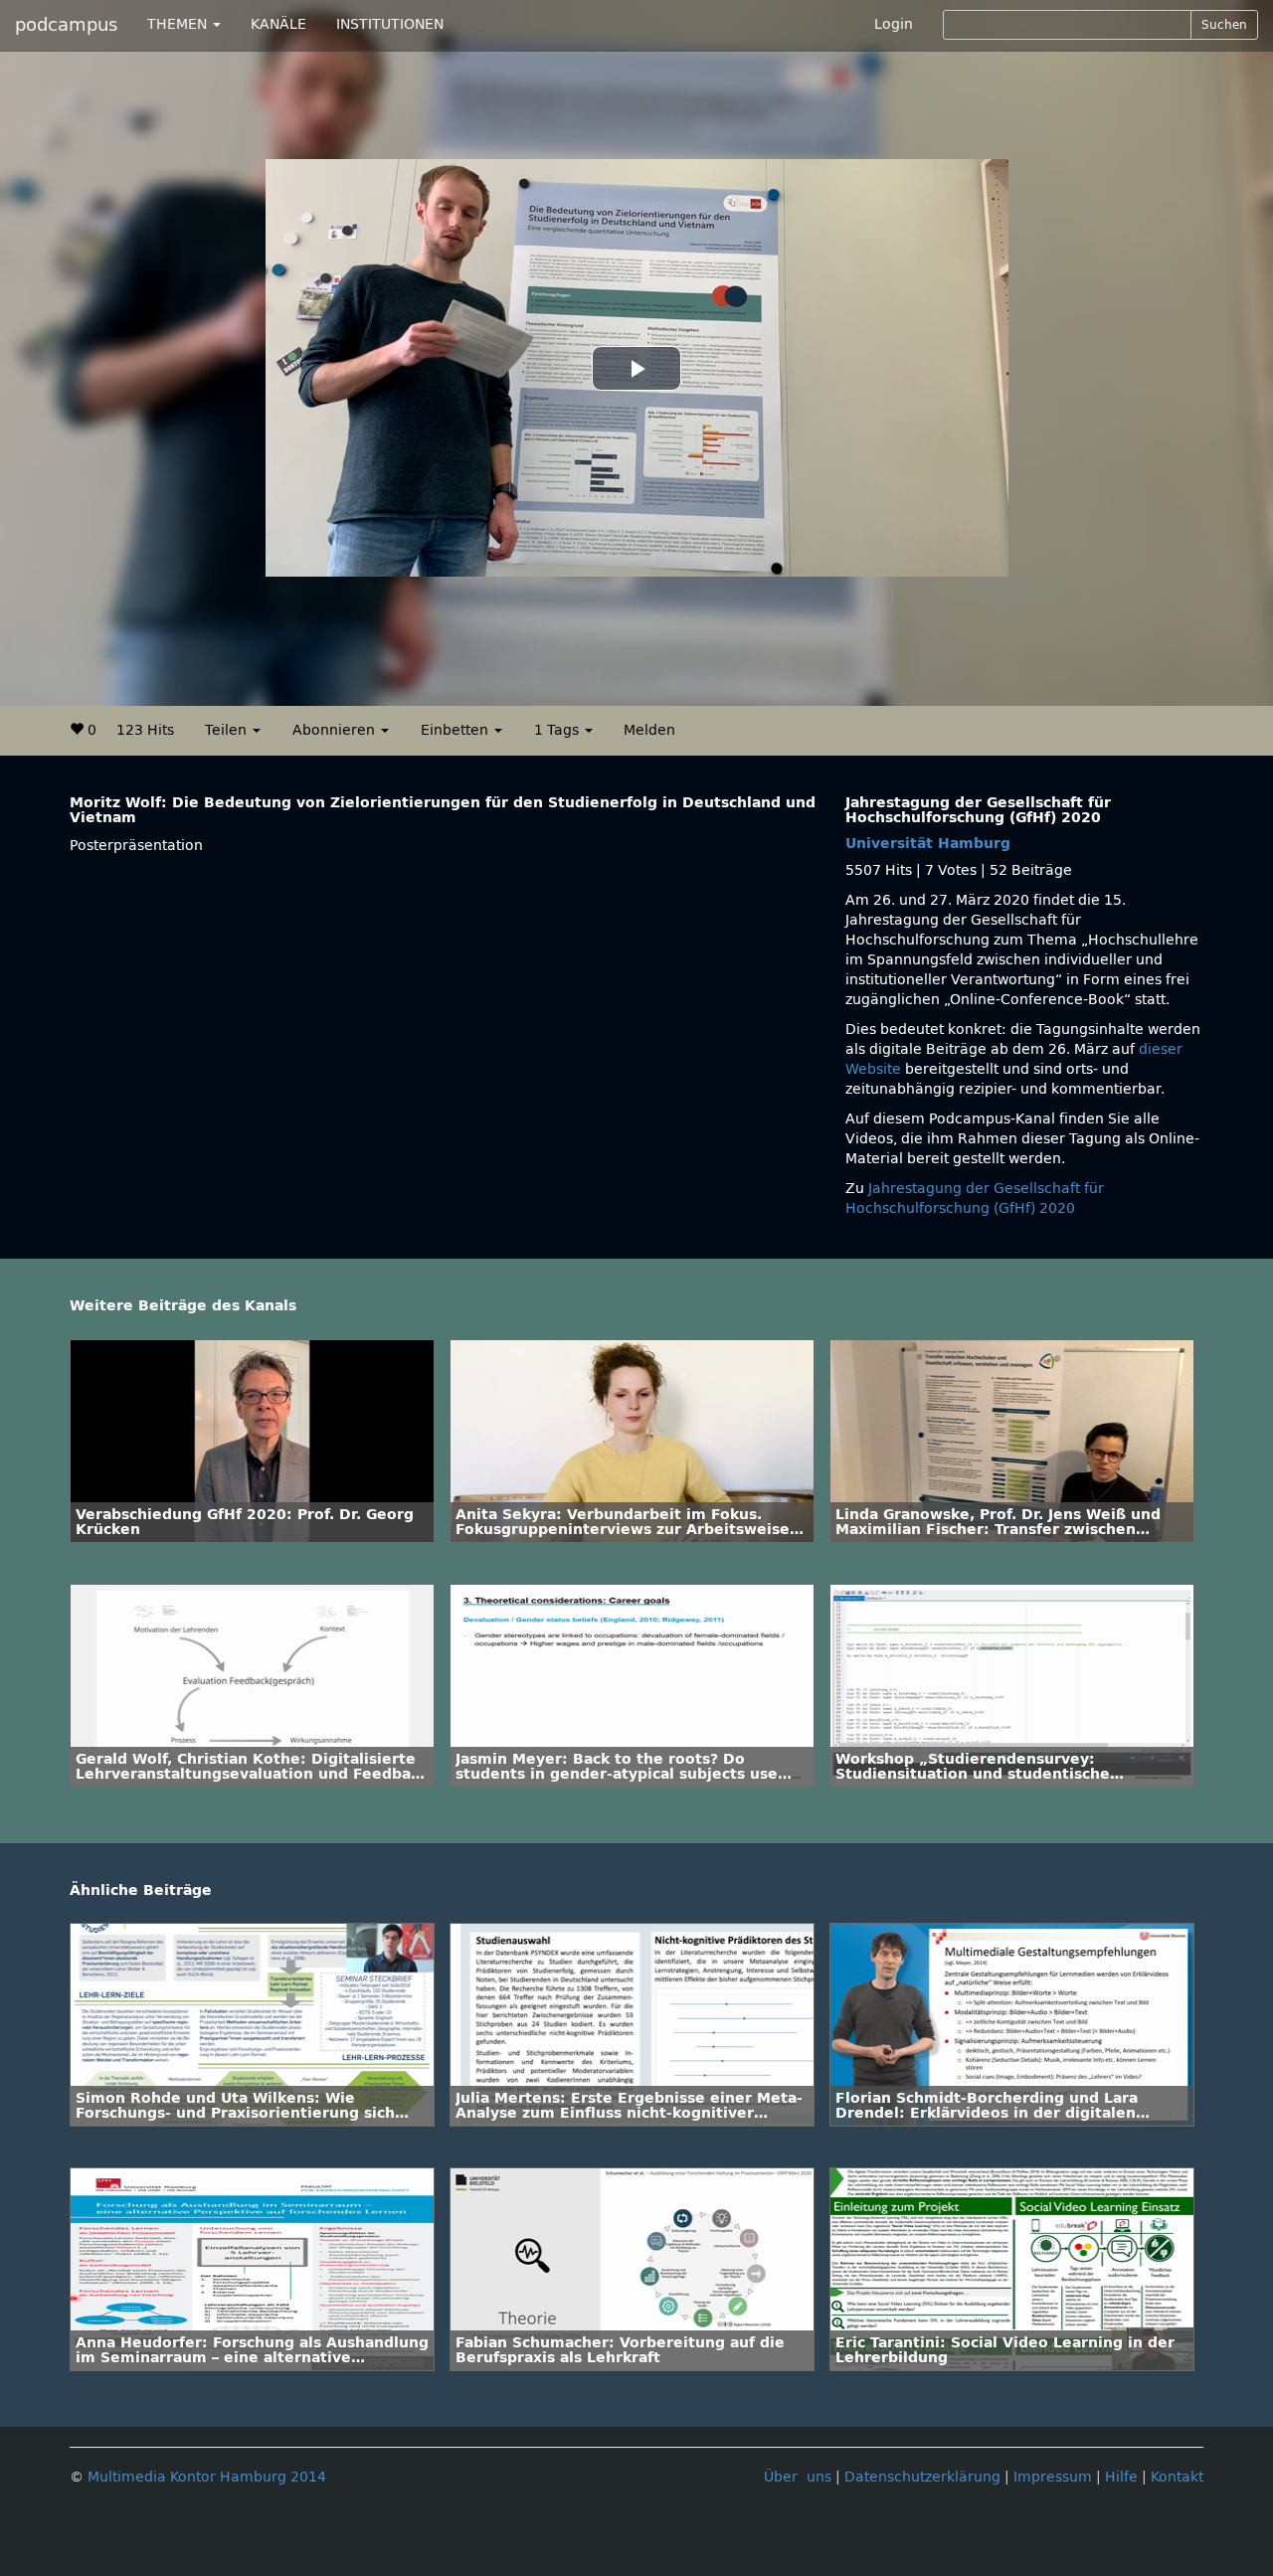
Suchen (1224, 25)
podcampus (66, 25)
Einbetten (456, 730)
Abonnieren (336, 730)
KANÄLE (278, 24)
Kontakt (1177, 2477)
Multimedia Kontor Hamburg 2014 (207, 2477)
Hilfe (1121, 2477)
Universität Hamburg (928, 844)
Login (894, 24)
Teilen (228, 730)
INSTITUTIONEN (390, 24)
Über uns (798, 2477)
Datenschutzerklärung (922, 2477)
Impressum (1053, 2477)
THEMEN (179, 24)
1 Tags (558, 730)
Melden (649, 730)
